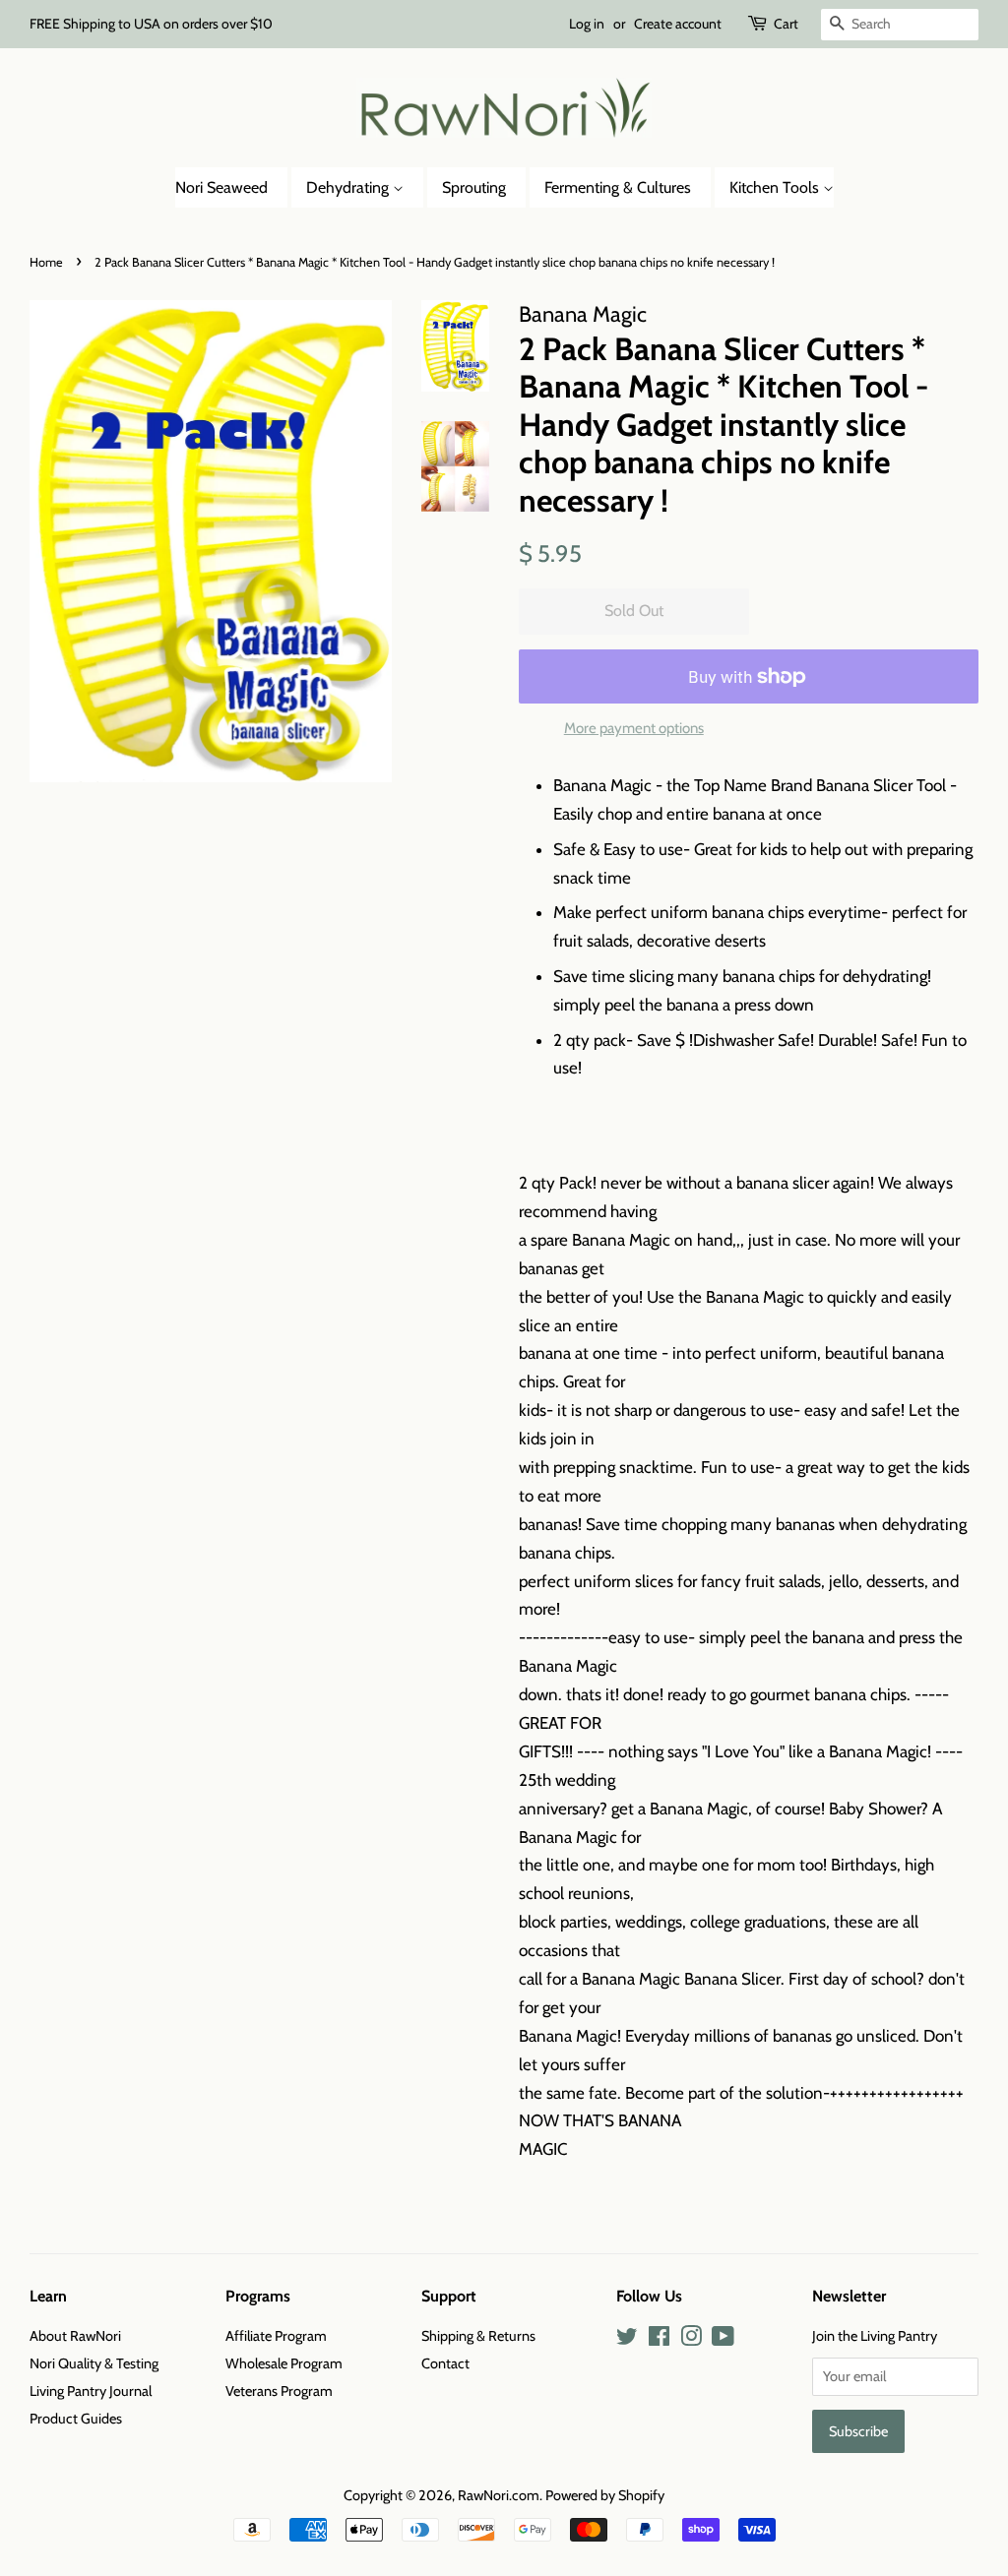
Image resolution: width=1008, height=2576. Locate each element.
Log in (587, 24)
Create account (678, 24)
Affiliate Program (276, 2336)
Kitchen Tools (776, 187)
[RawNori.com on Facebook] (659, 2340)
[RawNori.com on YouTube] (723, 2340)
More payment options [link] (634, 728)
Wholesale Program (284, 2363)
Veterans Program (279, 2391)
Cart (786, 24)
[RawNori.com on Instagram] (691, 2340)
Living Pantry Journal (91, 2391)
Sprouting (474, 187)
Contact (445, 2363)
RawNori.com (499, 2495)
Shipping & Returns (478, 2336)
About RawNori (75, 2336)
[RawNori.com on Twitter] (627, 2340)
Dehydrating (349, 187)
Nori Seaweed (221, 187)
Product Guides (76, 2419)
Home (46, 262)
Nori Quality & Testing (94, 2363)
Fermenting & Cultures (618, 187)
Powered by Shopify (605, 2495)
